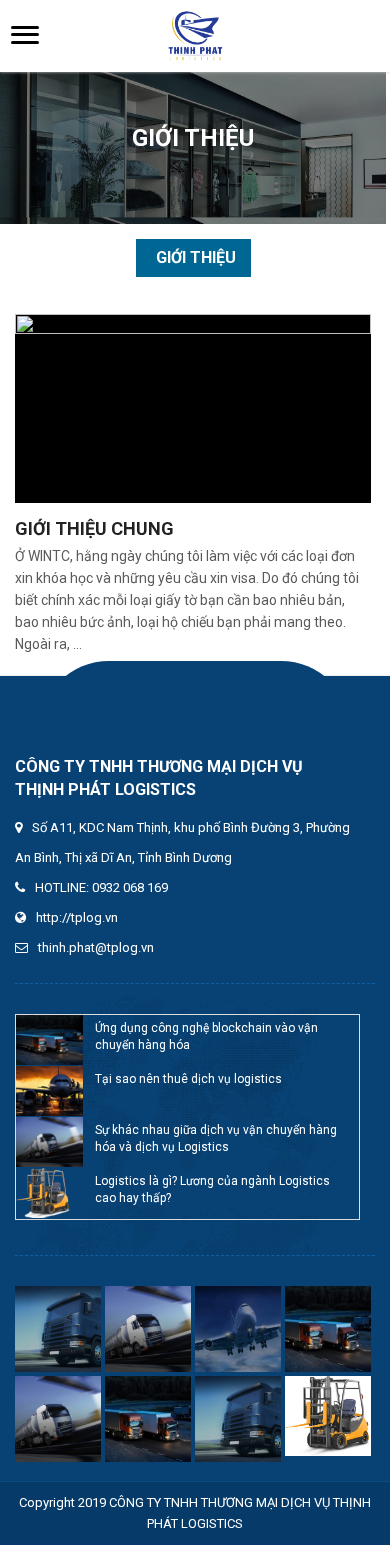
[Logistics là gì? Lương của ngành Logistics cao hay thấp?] (50, 1193)
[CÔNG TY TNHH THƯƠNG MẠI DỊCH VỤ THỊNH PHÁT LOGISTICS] (195, 36)
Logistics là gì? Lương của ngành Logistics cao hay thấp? (212, 1189)
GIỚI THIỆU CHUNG (94, 528)
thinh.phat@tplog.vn (96, 947)
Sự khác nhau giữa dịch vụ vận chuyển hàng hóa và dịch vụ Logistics (216, 1138)
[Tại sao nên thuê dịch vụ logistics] (50, 1091)
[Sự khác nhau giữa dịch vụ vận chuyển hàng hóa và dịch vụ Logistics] (50, 1142)
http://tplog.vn (77, 917)
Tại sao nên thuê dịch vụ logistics (188, 1079)
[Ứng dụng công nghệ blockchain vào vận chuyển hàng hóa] (50, 1040)
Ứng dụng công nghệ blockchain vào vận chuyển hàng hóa (206, 1036)
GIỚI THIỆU (196, 257)
